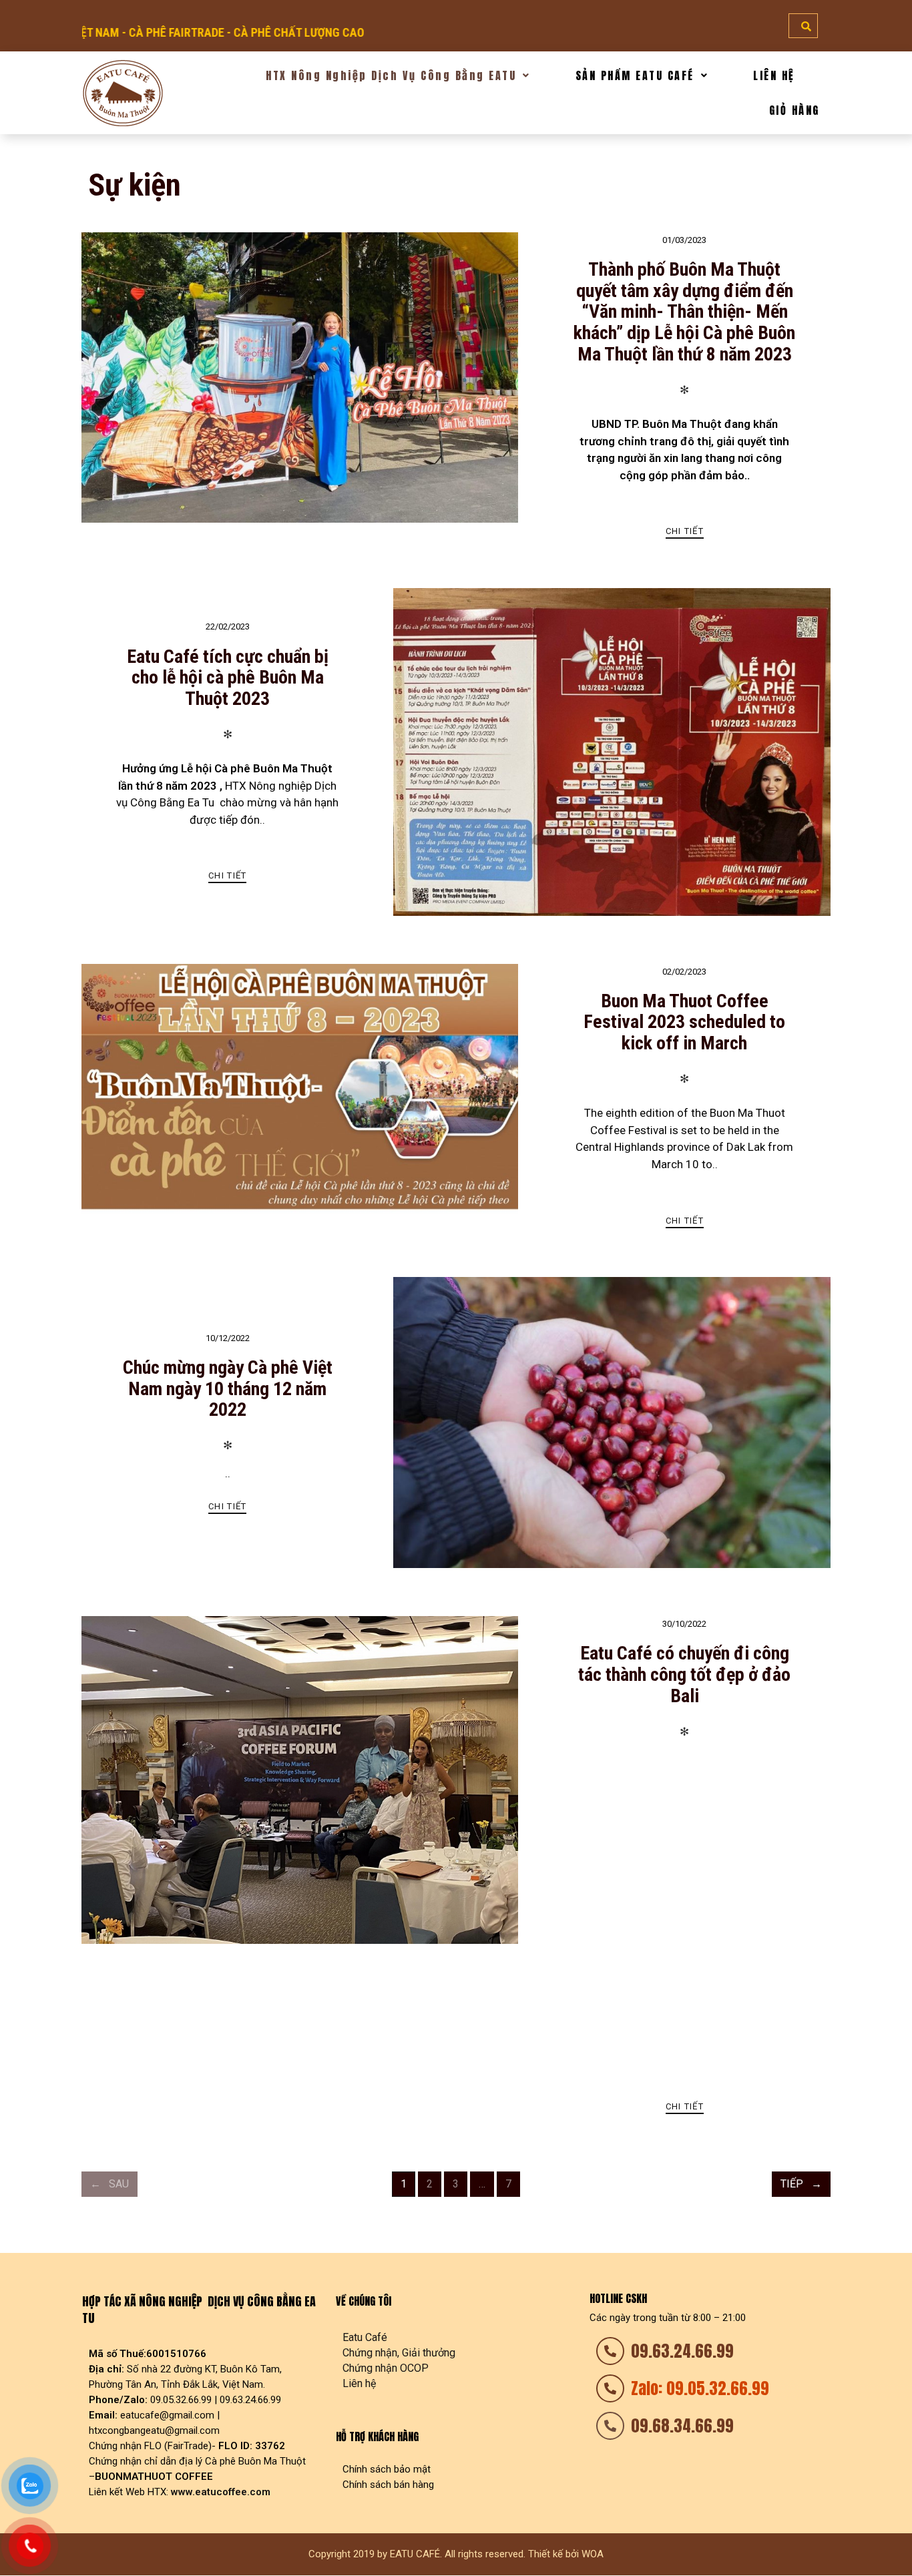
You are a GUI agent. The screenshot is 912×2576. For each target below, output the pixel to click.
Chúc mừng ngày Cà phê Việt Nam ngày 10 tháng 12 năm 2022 (228, 1389)
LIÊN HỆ (774, 75)
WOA (593, 2554)
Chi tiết (685, 531)
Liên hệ (359, 2383)
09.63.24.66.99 (682, 2351)
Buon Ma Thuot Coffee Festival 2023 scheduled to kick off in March (684, 1022)
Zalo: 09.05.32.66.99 (700, 2388)
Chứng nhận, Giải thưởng (399, 2353)
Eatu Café (365, 2337)
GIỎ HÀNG (794, 110)
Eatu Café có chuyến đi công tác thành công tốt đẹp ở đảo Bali (684, 1675)
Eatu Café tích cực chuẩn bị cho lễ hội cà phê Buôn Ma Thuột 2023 (228, 678)
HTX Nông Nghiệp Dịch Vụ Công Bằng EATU (391, 75)
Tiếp (792, 2184)
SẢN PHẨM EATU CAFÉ (635, 75)
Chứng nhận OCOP (386, 2368)
